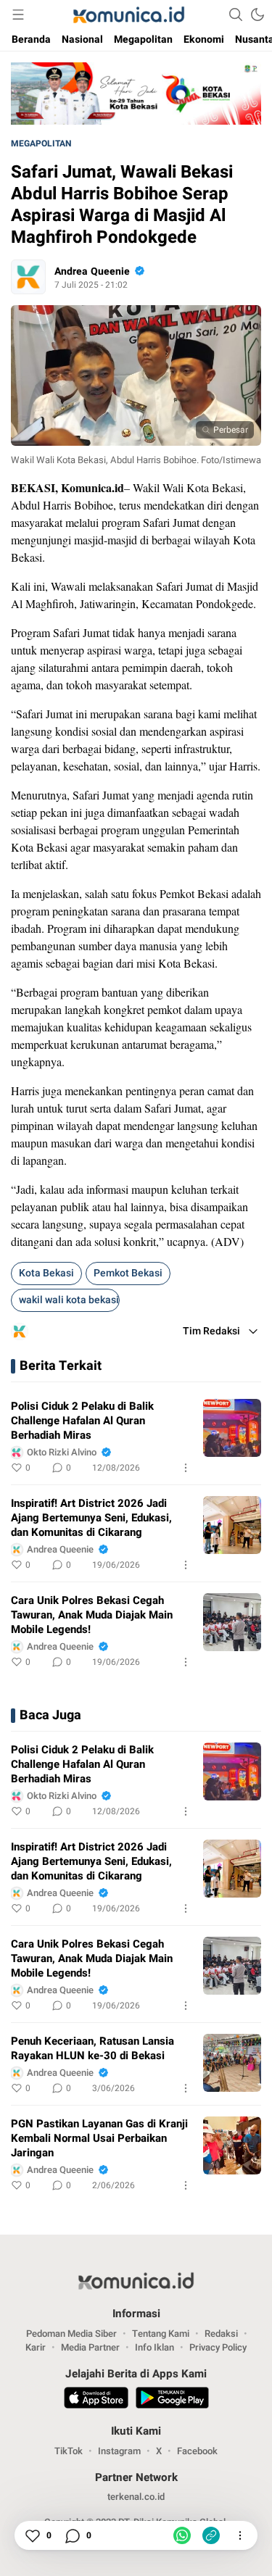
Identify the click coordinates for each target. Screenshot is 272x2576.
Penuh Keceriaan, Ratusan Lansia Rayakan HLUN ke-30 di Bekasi (92, 2048)
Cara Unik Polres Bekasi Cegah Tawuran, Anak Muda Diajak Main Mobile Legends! (92, 1615)
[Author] (28, 277)
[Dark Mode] (257, 14)
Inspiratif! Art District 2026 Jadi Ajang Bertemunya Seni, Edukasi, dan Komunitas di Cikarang (91, 1518)
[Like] (32, 2535)
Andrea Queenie (92, 271)
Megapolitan (41, 144)
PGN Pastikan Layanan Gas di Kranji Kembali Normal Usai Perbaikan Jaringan (99, 2138)
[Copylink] (211, 2535)
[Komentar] (72, 2535)
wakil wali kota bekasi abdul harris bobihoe (69, 1300)
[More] (186, 1468)
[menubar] (18, 14)
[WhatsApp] (182, 2535)
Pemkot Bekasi (128, 1273)
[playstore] (172, 2400)
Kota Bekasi (46, 1273)
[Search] (236, 14)
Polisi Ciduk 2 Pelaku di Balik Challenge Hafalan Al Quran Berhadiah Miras (82, 1421)
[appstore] (96, 2400)
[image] (232, 1428)
